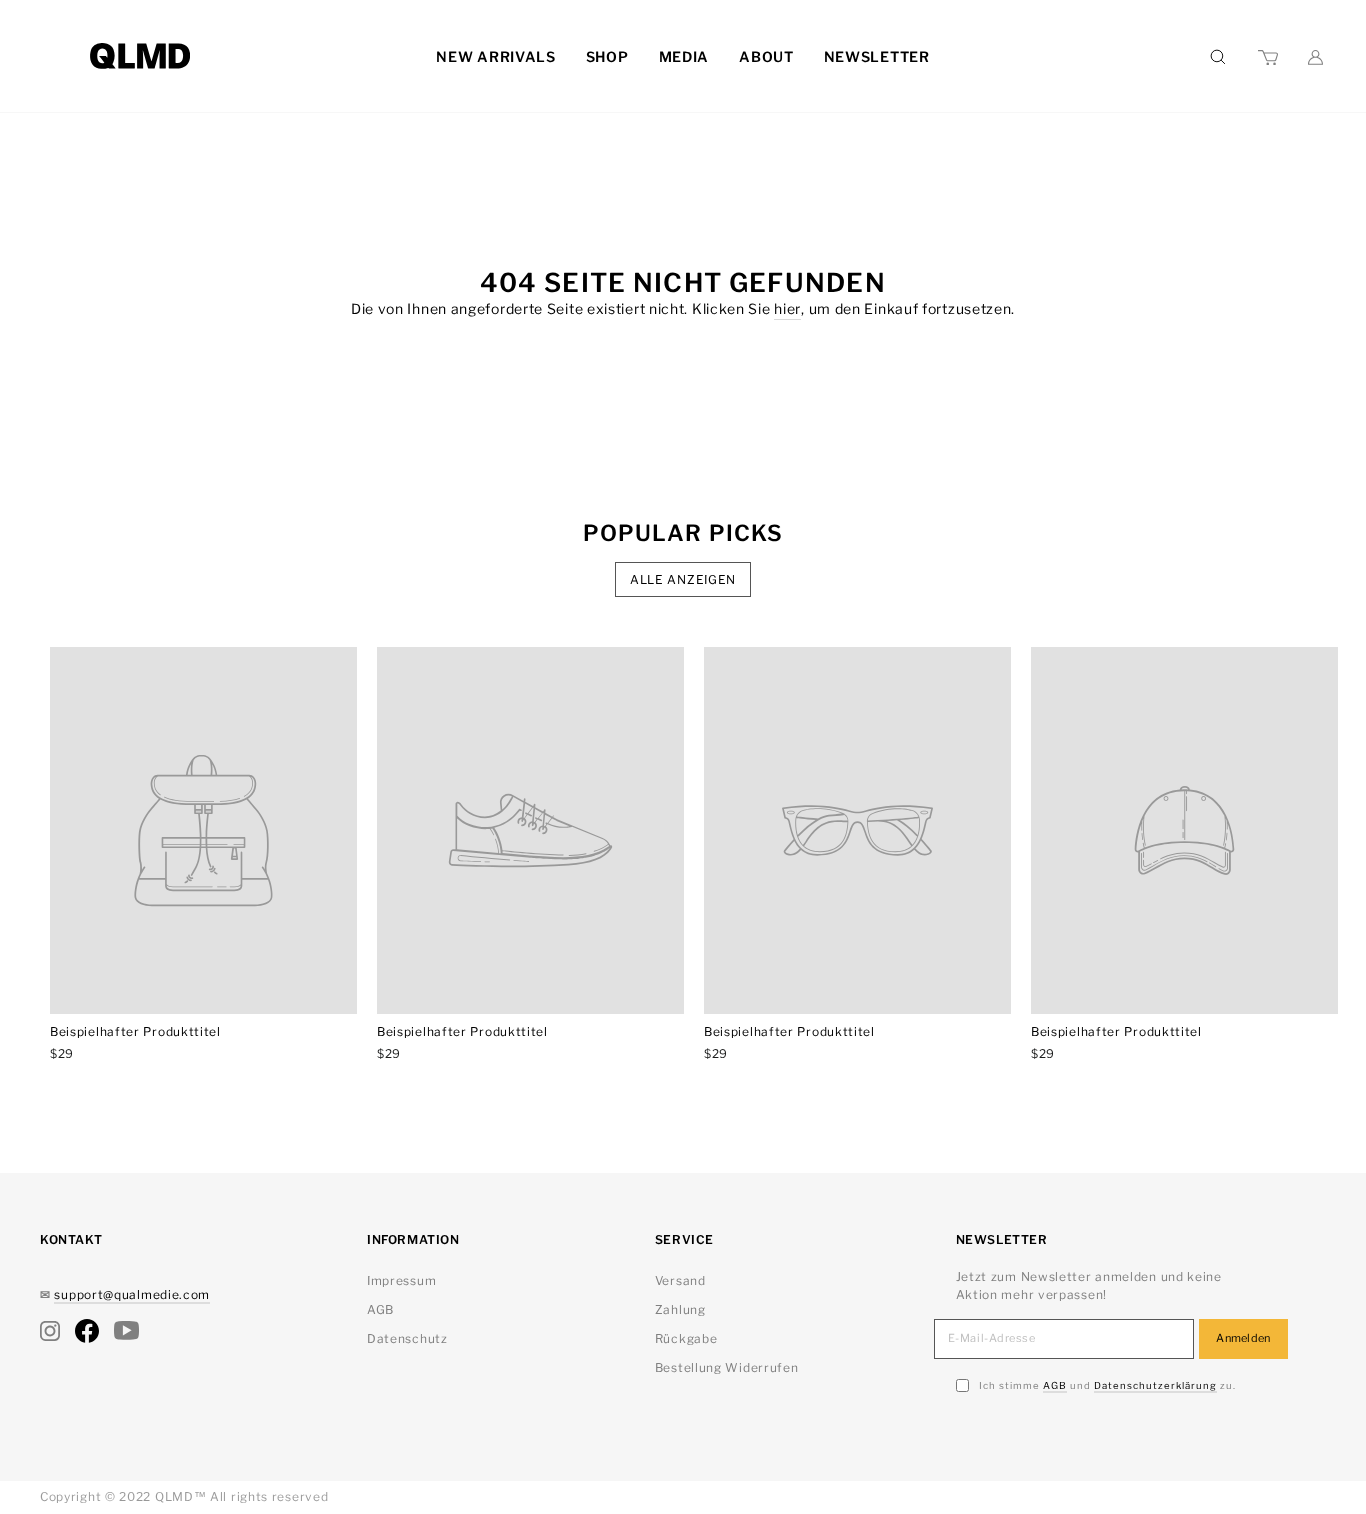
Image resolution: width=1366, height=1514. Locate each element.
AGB (380, 1309)
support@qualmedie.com (132, 1294)
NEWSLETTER (877, 56)
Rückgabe (686, 1338)
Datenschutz (407, 1338)
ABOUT (766, 56)
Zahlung (680, 1309)
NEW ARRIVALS (495, 56)
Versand (680, 1280)
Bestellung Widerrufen (727, 1367)
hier (787, 308)
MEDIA (684, 56)
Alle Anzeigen (683, 579)
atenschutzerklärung (1155, 1385)
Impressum (401, 1280)
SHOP (607, 56)
